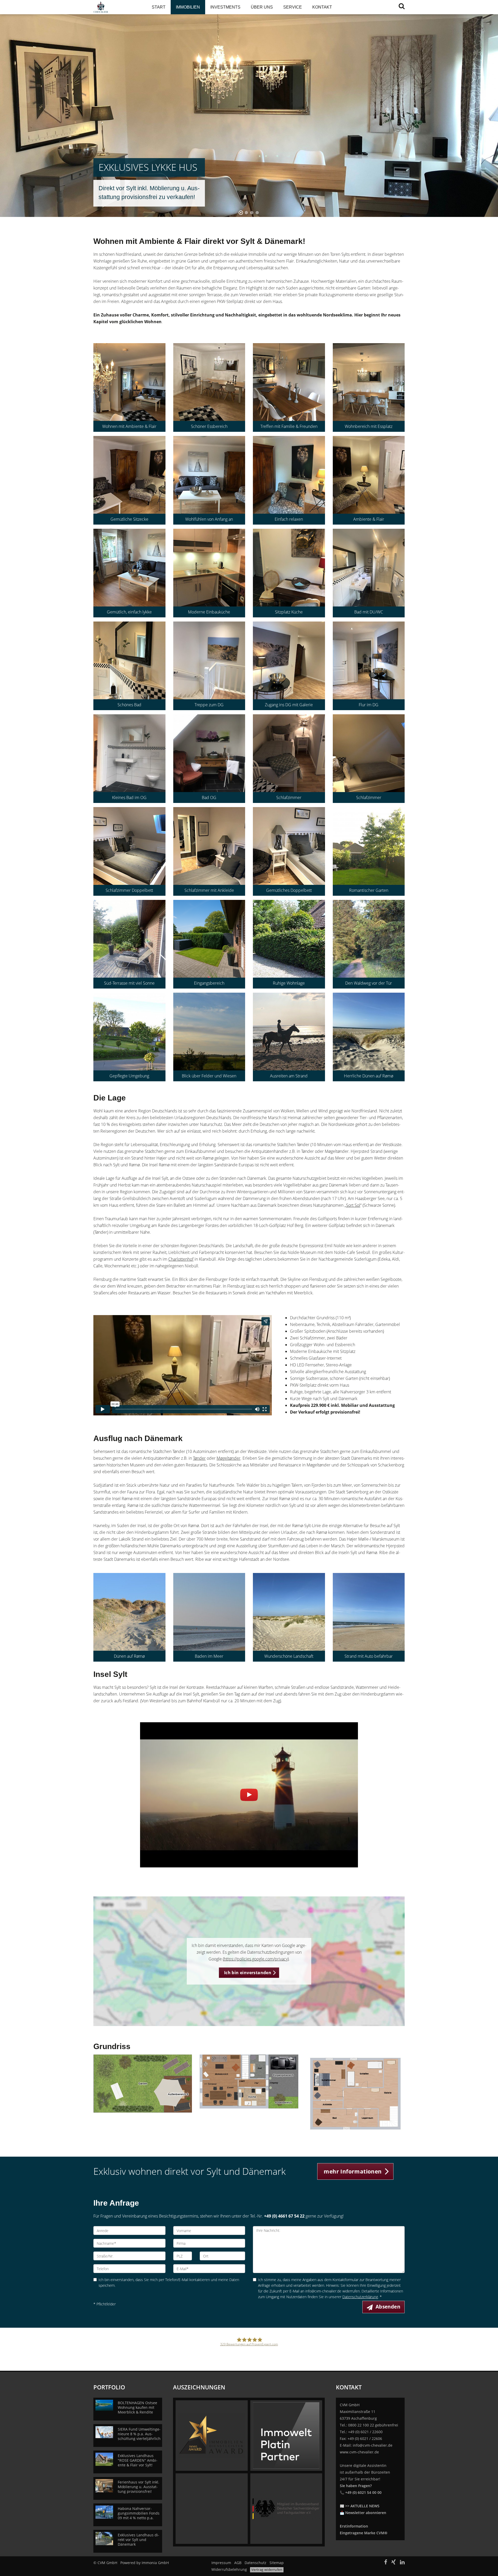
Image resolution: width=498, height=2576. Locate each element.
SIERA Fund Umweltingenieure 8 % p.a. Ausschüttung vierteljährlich (139, 2434)
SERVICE (293, 7)
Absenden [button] (388, 2307)
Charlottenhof (181, 1259)
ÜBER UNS (262, 7)
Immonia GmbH (155, 2563)
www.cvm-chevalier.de (359, 2452)
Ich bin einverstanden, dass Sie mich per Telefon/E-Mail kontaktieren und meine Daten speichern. (169, 2282)
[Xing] (394, 2563)
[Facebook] (386, 2563)
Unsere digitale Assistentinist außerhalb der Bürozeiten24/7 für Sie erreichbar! (365, 2479)
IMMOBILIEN (188, 7)
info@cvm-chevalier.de (373, 2445)
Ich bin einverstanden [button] (248, 1973)
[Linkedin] (402, 2563)
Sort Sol (353, 1205)
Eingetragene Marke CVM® (364, 2533)
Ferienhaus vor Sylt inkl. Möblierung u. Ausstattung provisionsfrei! (139, 2487)
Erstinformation (354, 2526)
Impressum (221, 2563)
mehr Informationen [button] (353, 2171)
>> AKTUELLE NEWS (362, 2506)
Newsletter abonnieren (366, 2513)
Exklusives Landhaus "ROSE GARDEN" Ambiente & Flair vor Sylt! (138, 2460)
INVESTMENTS (225, 7)
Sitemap (277, 2563)
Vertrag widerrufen (267, 2570)
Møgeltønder (229, 1458)
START (159, 7)
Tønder (199, 1458)
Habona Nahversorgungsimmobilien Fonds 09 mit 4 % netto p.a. (139, 2513)
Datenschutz (255, 2563)
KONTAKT (322, 7)
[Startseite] (116, 7)
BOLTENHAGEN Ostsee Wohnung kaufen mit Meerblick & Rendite (137, 2407)
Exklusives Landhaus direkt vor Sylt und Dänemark (139, 2540)
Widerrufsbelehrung (229, 2569)
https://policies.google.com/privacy (256, 1959)
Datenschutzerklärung (360, 2297)
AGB (238, 2563)
